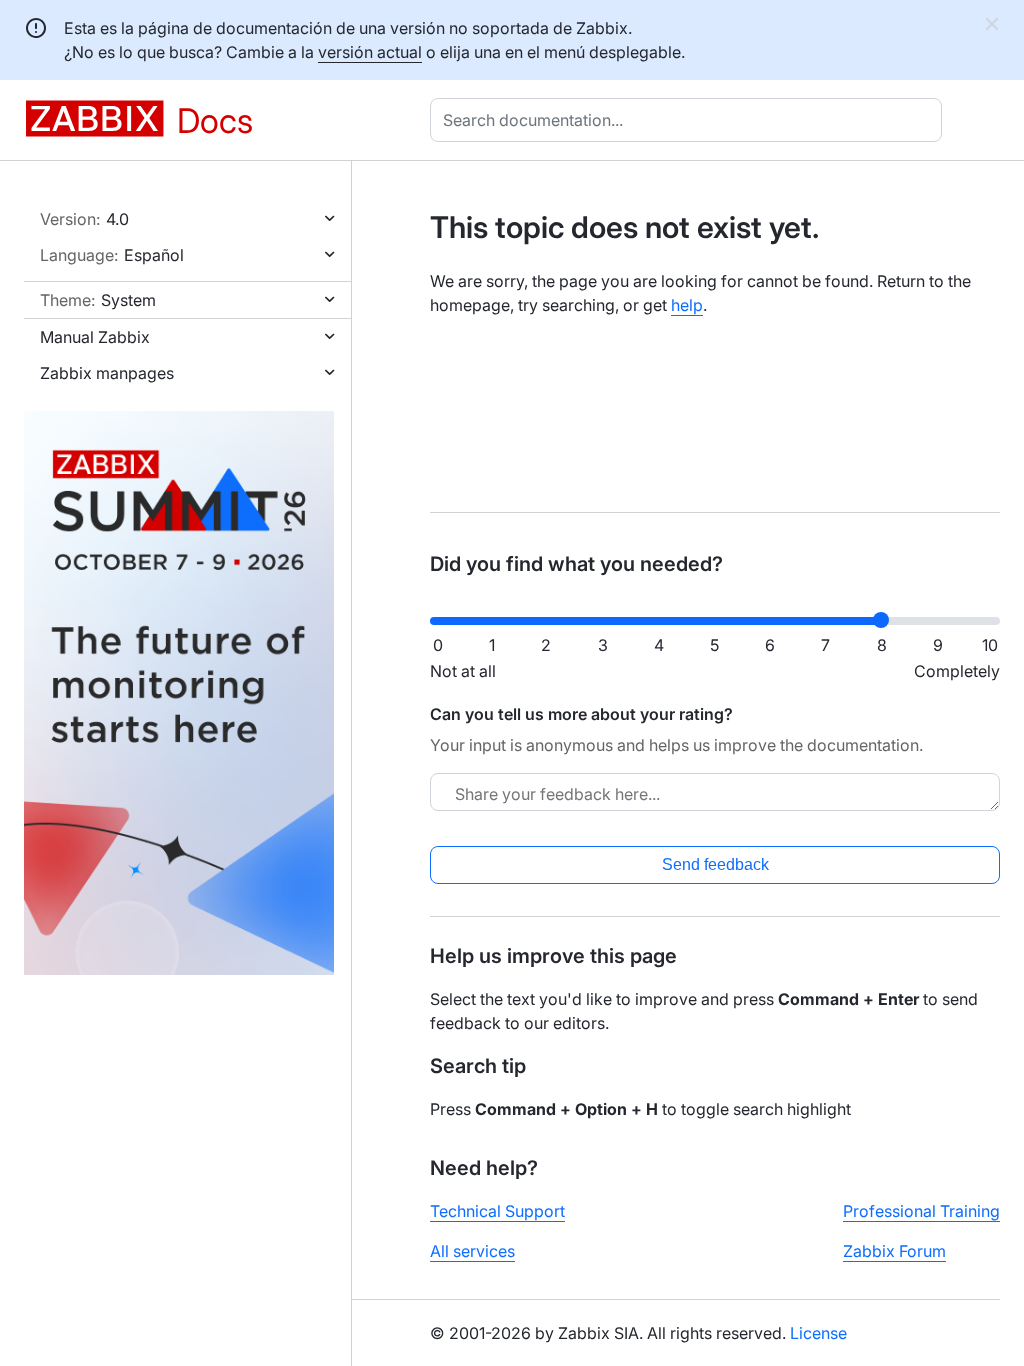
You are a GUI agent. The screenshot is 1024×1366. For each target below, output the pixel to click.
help (687, 305)
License (818, 1333)
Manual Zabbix (95, 337)
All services (472, 1251)
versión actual (370, 52)
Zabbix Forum (894, 1251)
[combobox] (690, 120)
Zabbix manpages (107, 373)
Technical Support (497, 1211)
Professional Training (921, 1211)
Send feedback (715, 864)
